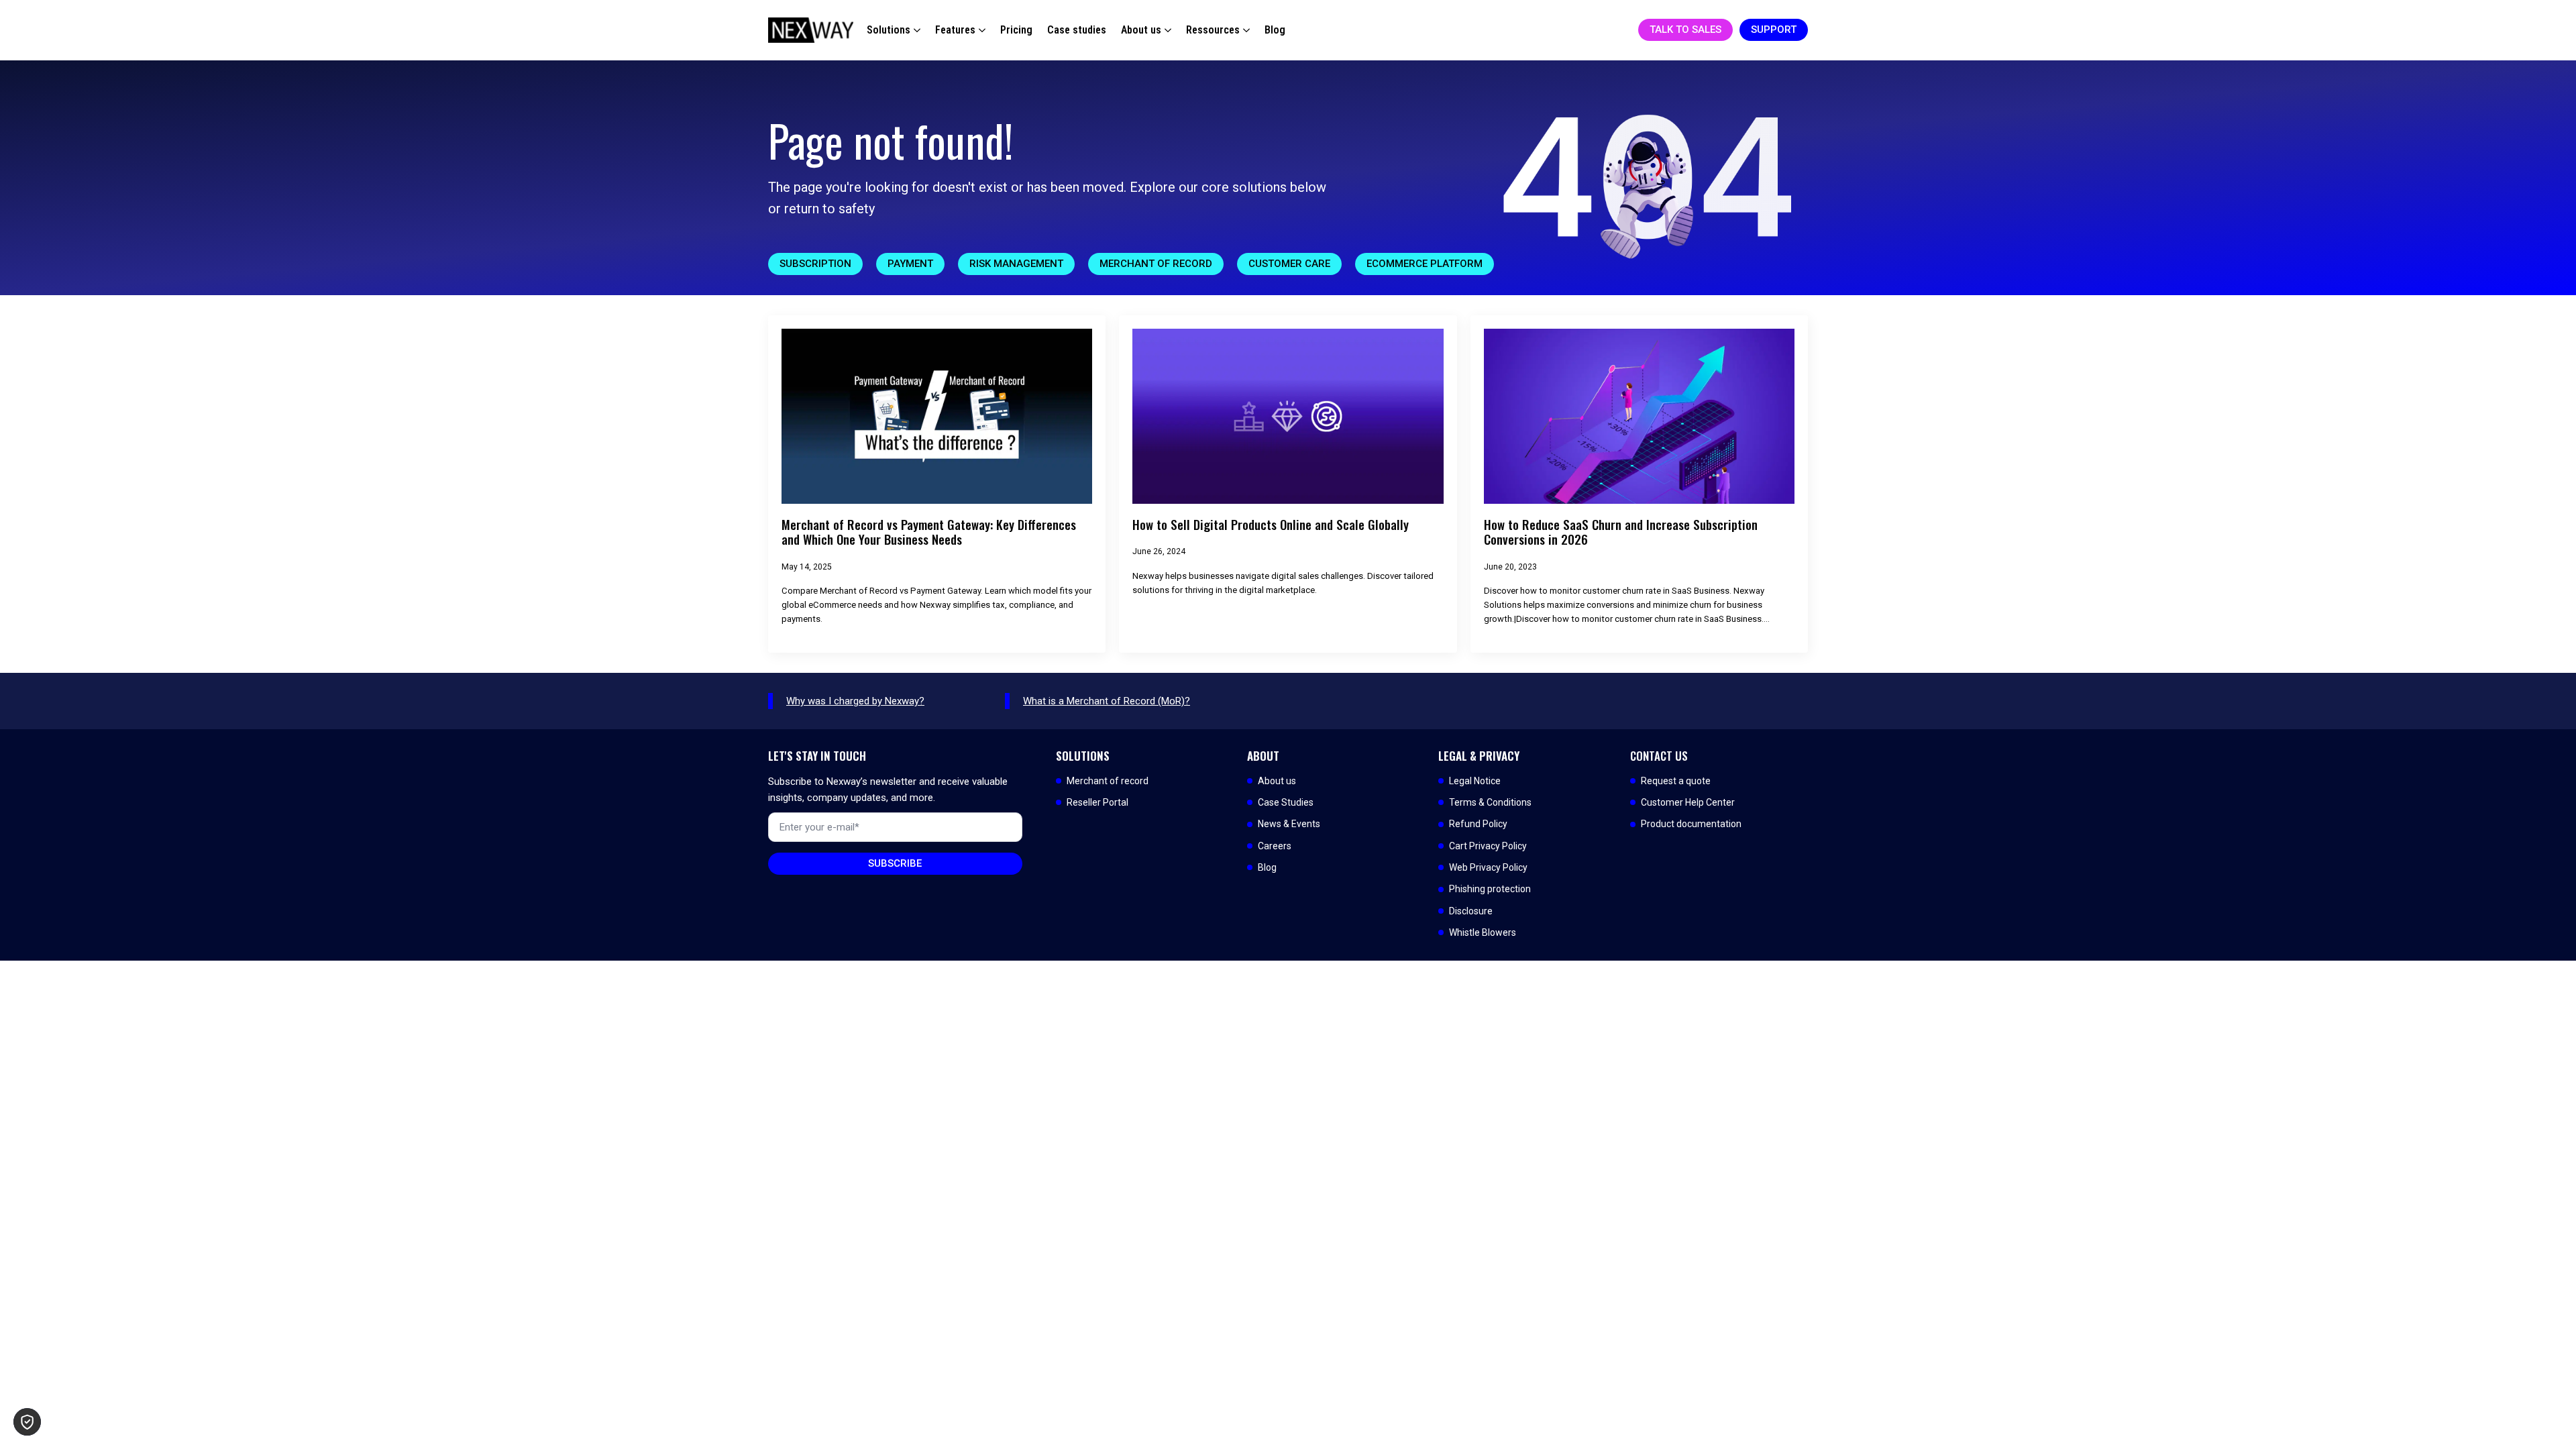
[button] (27, 1422)
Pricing (1016, 30)
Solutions (889, 30)
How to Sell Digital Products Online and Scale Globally (1271, 525)
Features (955, 30)
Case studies (1077, 30)
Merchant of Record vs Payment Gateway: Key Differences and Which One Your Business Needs (929, 532)
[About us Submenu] (1166, 30)
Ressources (1213, 30)
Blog (1275, 30)
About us (1141, 30)
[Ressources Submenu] (1245, 30)
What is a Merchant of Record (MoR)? (1107, 701)
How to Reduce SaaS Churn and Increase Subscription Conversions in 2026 (1621, 532)
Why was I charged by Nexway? (855, 701)
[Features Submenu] (980, 30)
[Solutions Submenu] (915, 30)
